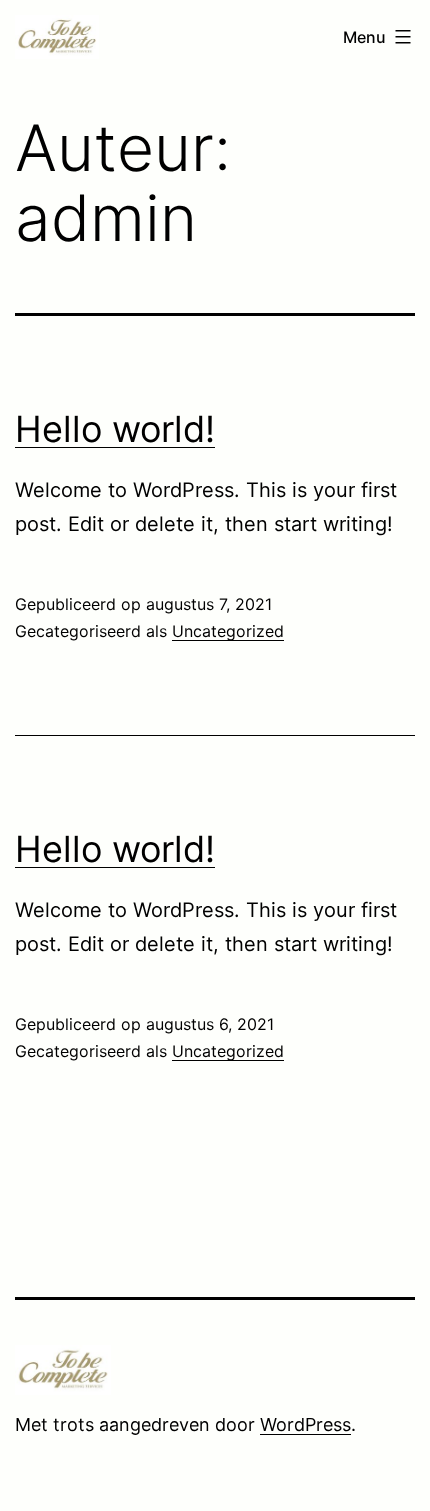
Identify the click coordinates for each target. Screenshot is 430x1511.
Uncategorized (228, 631)
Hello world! (115, 429)
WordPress (305, 1424)
